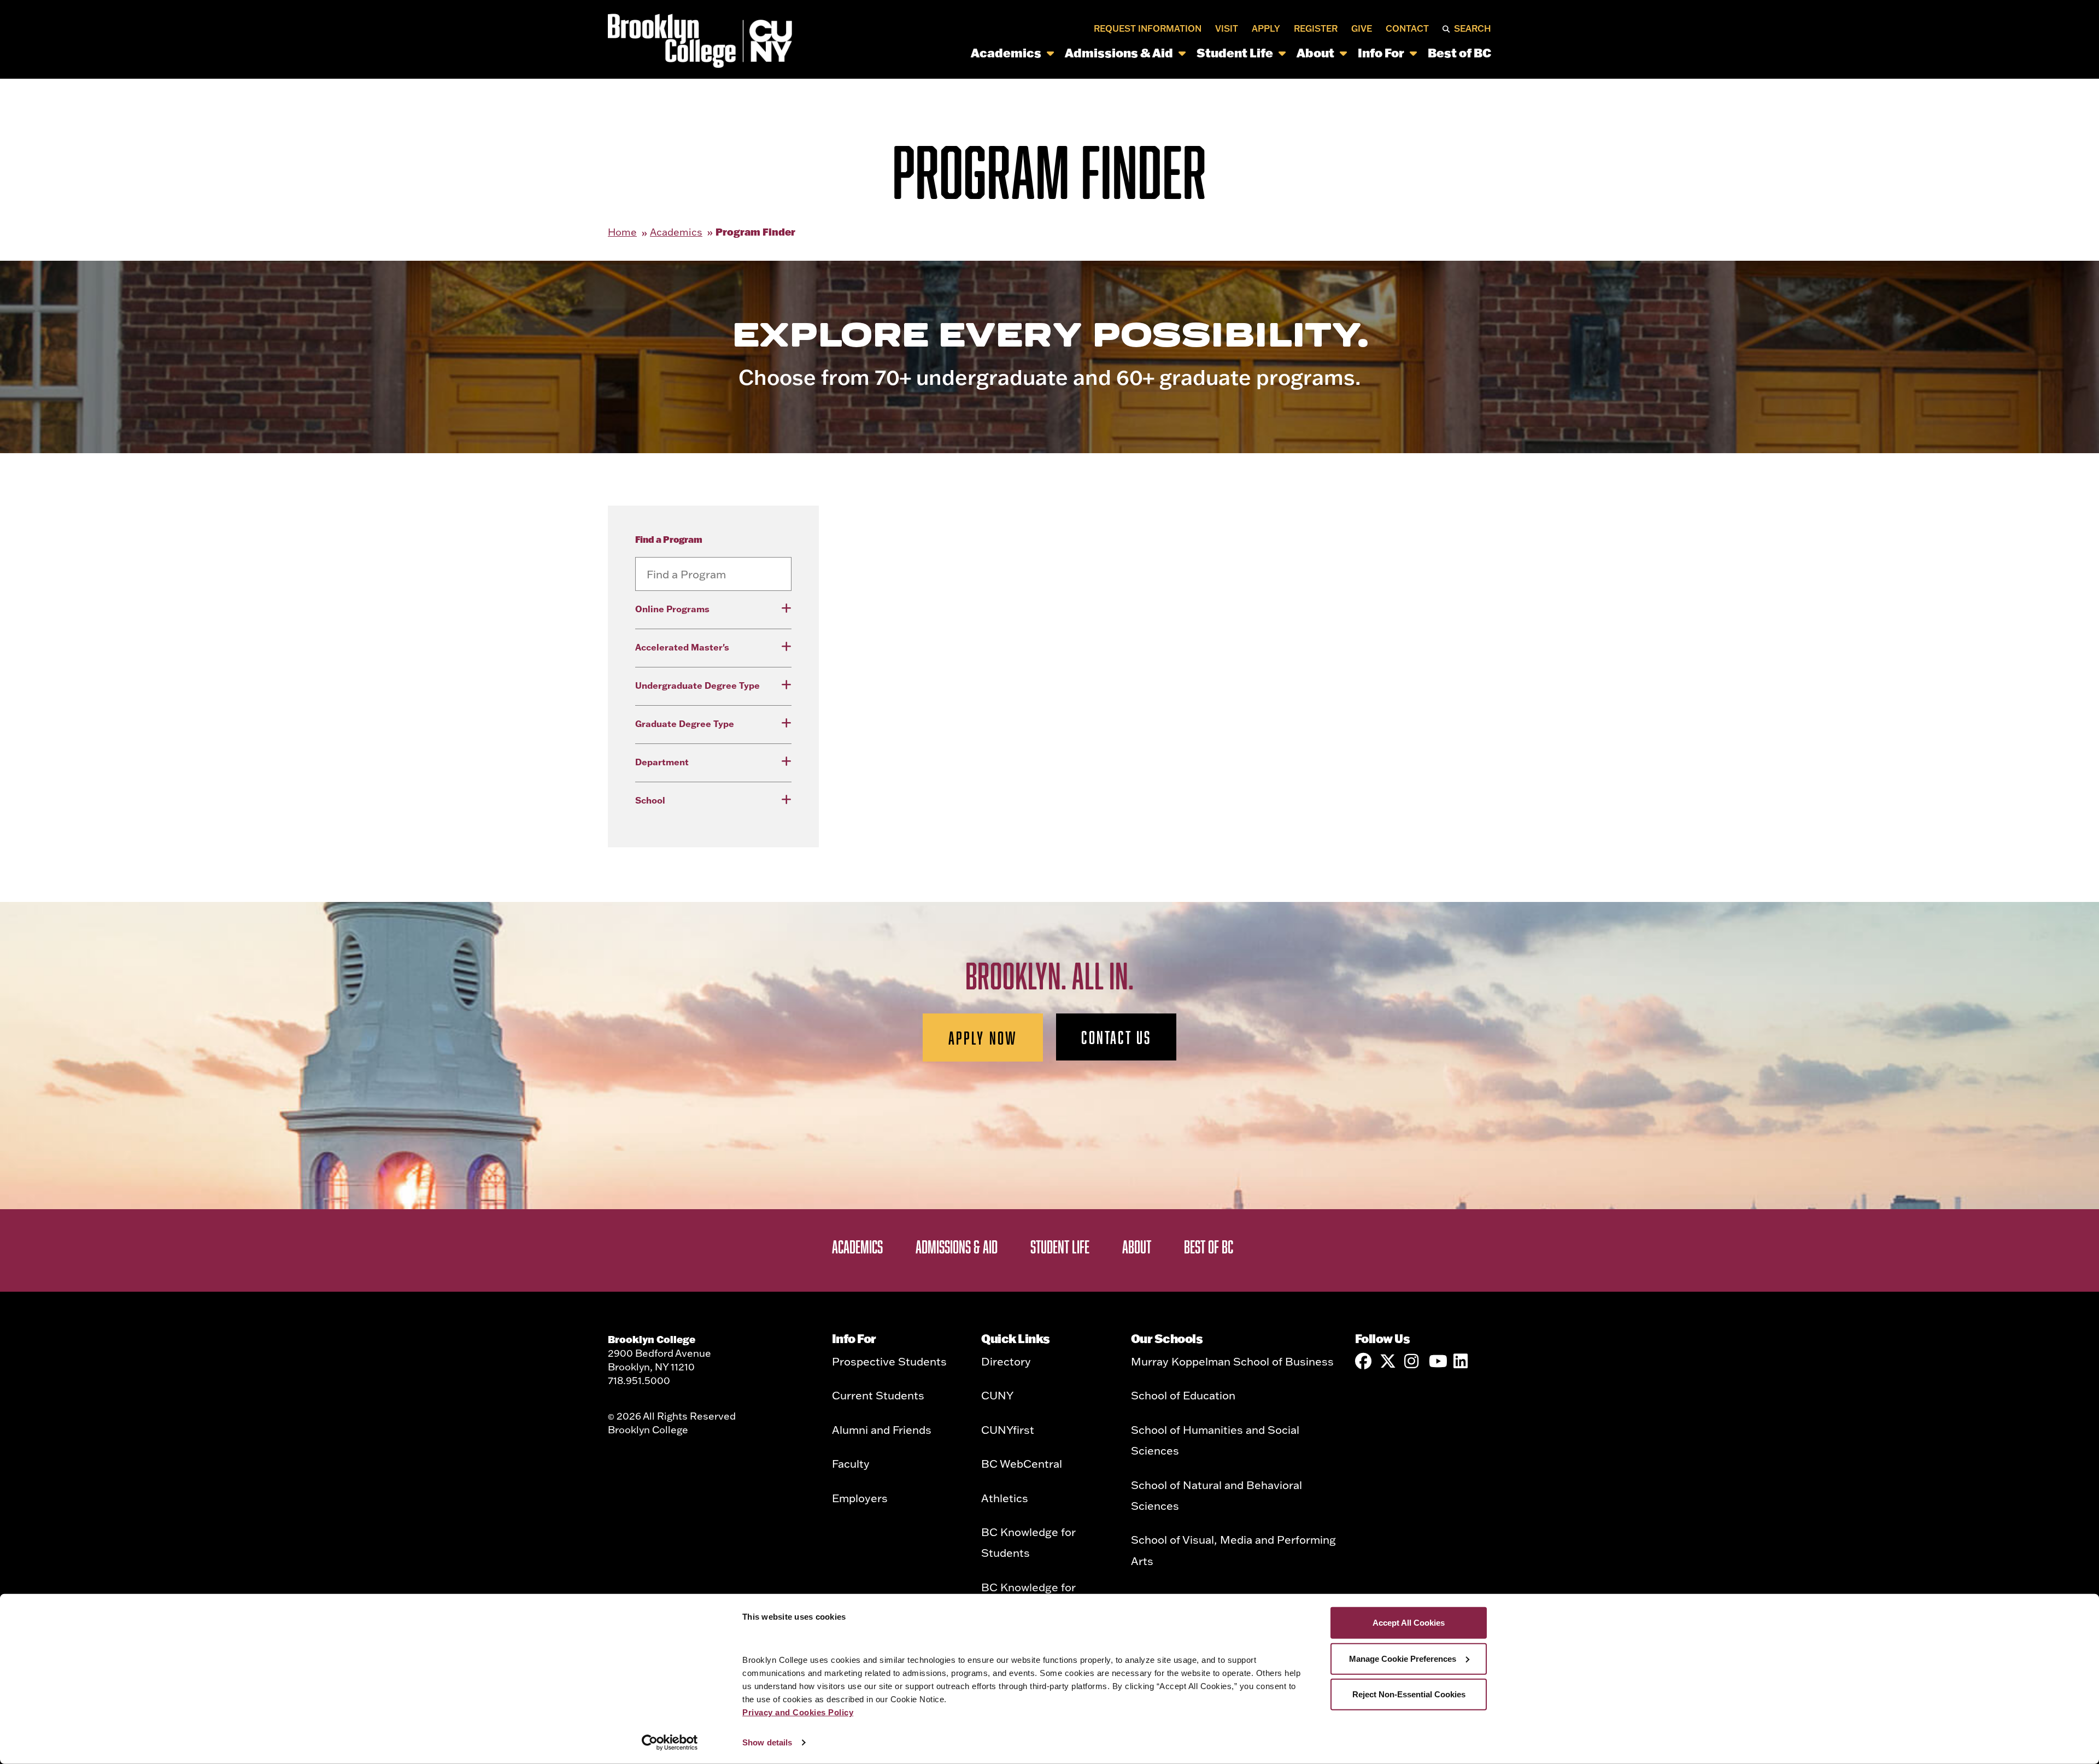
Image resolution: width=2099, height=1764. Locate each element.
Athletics (1005, 1498)
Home (622, 232)
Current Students (878, 1395)
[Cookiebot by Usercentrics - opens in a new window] (670, 1743)
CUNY (997, 1395)
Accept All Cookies (1409, 1623)
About (1315, 52)
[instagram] (1412, 1361)
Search (1473, 28)
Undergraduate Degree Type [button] (697, 685)
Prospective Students (889, 1361)
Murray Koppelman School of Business (1232, 1361)
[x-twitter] (1388, 1361)
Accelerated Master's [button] (682, 647)
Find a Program (669, 539)
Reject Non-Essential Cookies (1409, 1694)
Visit (1227, 28)
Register (1316, 28)
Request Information (1148, 28)
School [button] (650, 800)
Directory (1006, 1361)
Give (1362, 28)
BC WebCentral (1022, 1463)
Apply (1266, 28)
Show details (767, 1742)
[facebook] (1363, 1361)
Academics (1006, 52)
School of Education (1183, 1395)
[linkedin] (1462, 1361)
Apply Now (983, 1038)
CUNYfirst (1008, 1429)
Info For (1381, 52)
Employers (860, 1498)
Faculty (851, 1463)
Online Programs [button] (672, 609)
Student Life (1235, 52)
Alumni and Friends (882, 1429)
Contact (1407, 28)
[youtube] (1437, 1361)
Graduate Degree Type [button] (685, 723)
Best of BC (1459, 52)
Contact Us (1116, 1037)
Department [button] (662, 762)
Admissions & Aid (1119, 52)
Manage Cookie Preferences (1403, 1658)
